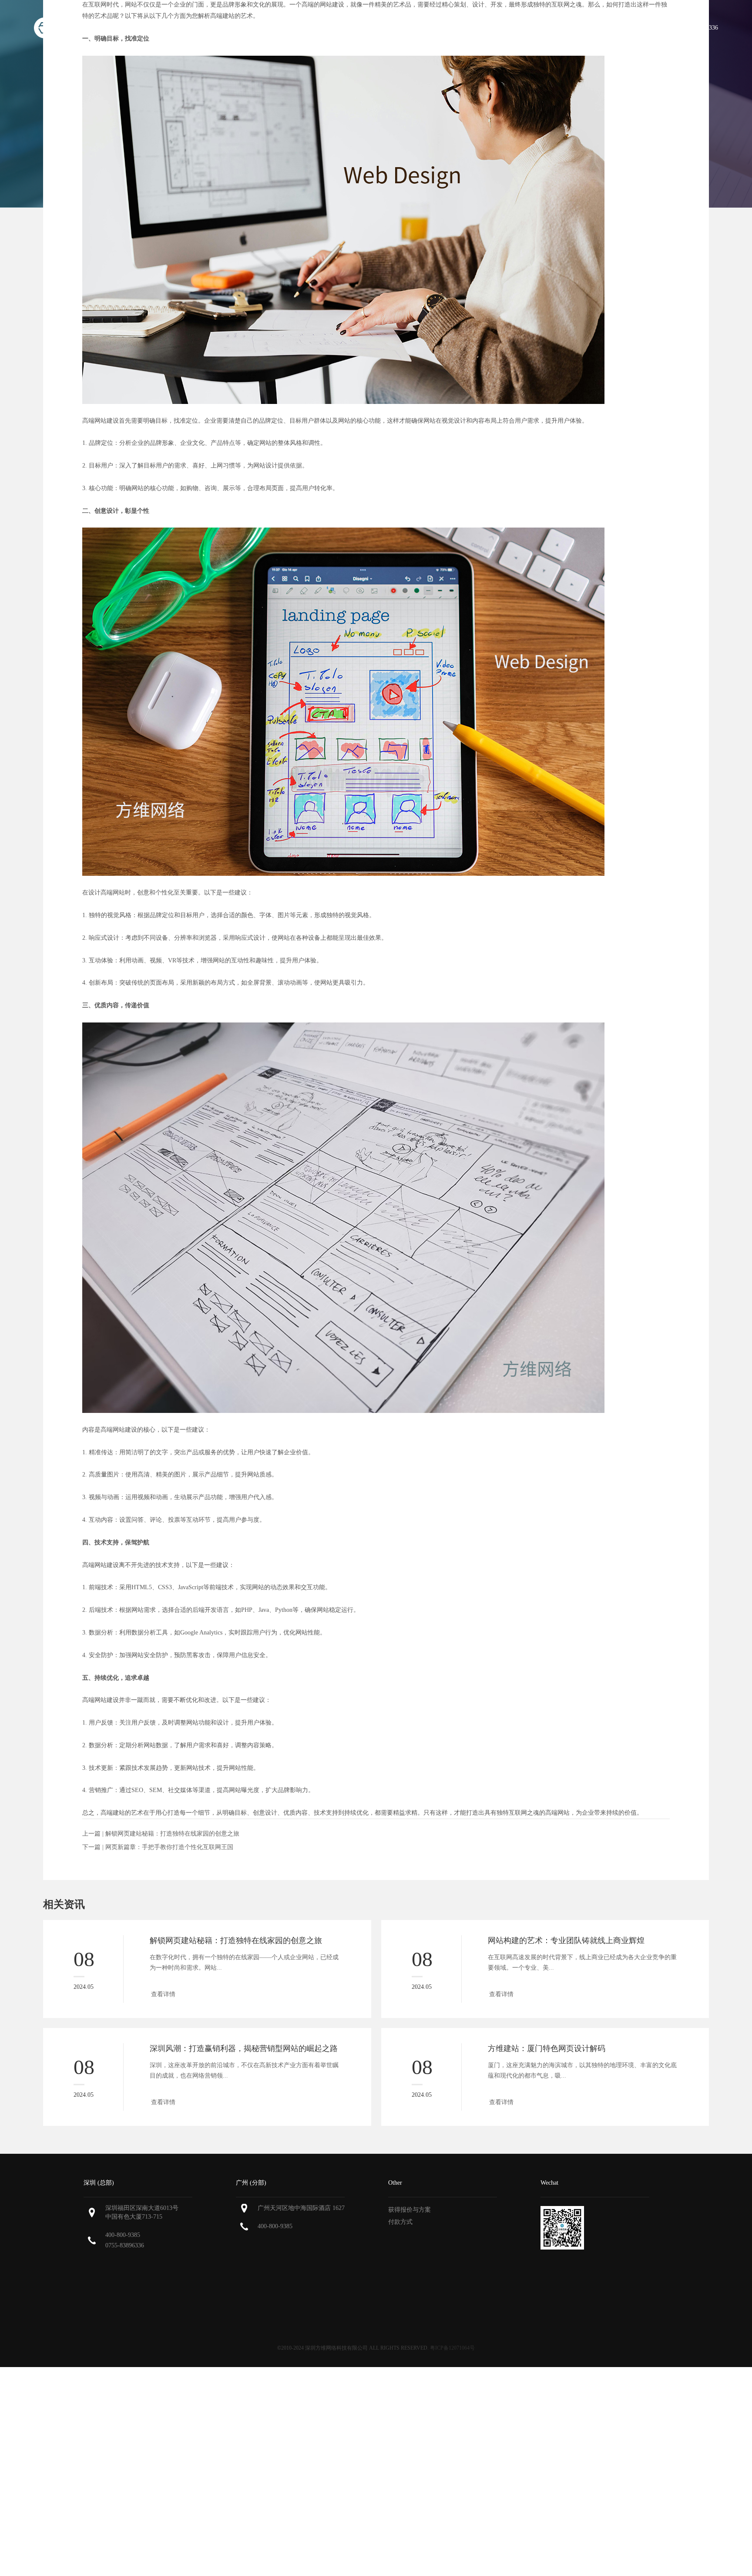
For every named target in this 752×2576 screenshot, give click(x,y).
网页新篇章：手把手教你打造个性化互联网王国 (169, 1847)
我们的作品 (498, 28)
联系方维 (637, 28)
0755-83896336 (125, 2245)
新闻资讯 (591, 28)
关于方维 (404, 28)
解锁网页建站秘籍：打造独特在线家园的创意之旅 (172, 1834)
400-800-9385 (123, 2235)
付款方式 (400, 2222)
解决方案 (546, 28)
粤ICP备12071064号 (452, 2348)
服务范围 (450, 28)
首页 (365, 28)
